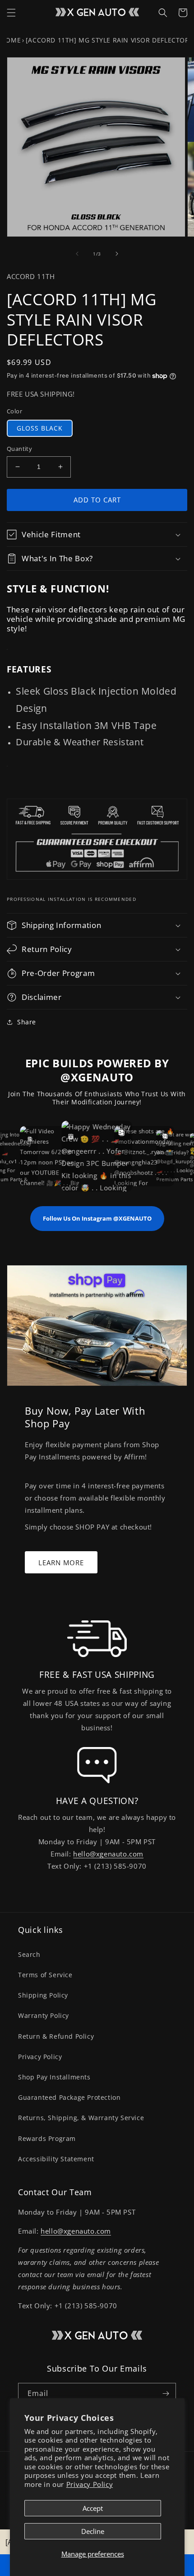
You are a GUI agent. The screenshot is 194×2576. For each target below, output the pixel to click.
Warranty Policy (44, 2015)
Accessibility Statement (56, 2159)
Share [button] (27, 1022)
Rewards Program (47, 2138)
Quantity (19, 449)
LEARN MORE (61, 1563)
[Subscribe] (166, 2394)
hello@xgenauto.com (108, 1854)
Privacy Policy (90, 2484)
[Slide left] (77, 254)
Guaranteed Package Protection (69, 2097)
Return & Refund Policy (56, 2036)
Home (11, 40)
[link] (97, 1638)
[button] (11, 13)
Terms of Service (45, 1975)
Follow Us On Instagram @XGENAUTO (97, 1218)
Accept (93, 2508)
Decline (93, 2531)
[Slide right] (117, 254)
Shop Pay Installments (54, 2077)
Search (29, 1954)
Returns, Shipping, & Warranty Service (81, 2118)
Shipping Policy (43, 1995)
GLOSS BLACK (40, 428)
